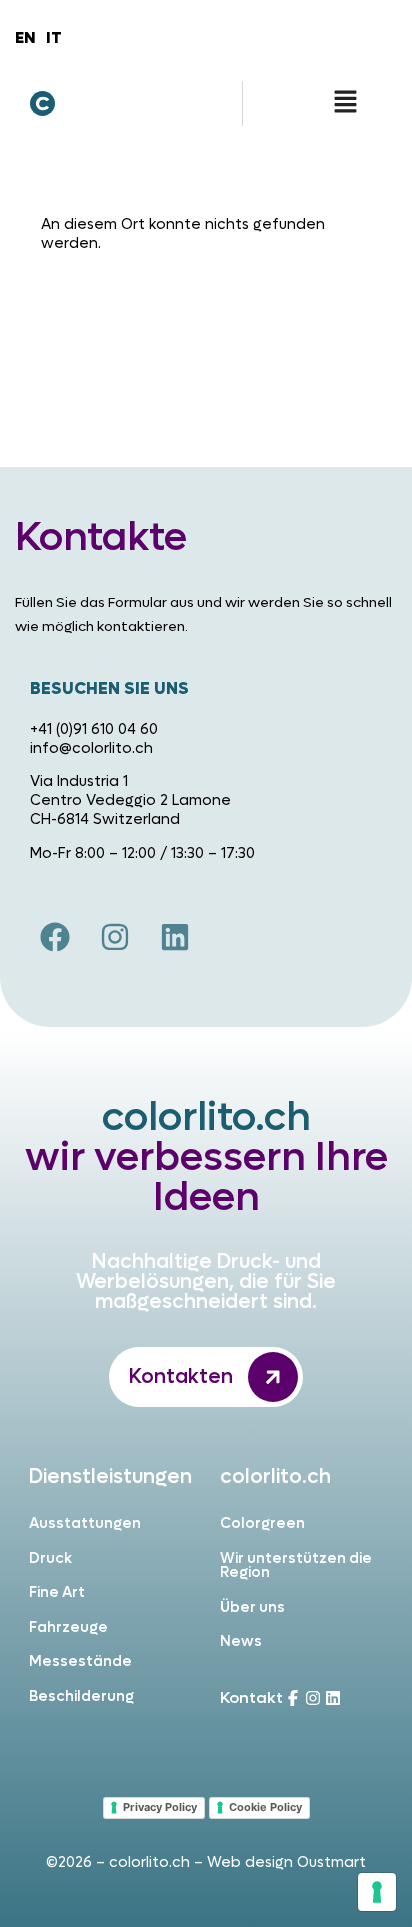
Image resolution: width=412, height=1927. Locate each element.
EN (25, 37)
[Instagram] (115, 937)
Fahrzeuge (68, 1627)
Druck (50, 1558)
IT (54, 37)
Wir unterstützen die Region (296, 1566)
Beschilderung (81, 1696)
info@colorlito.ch (91, 748)
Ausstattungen (85, 1523)
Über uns (252, 1607)
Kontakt (251, 1697)
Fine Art (57, 1592)
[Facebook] (55, 937)
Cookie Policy (265, 1807)
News (241, 1641)
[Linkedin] (175, 937)
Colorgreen (262, 1523)
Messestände (80, 1661)
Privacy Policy (160, 1807)
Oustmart (331, 1862)
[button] (345, 103)
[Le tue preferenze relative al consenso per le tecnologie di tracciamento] (377, 1892)
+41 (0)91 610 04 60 (94, 729)
